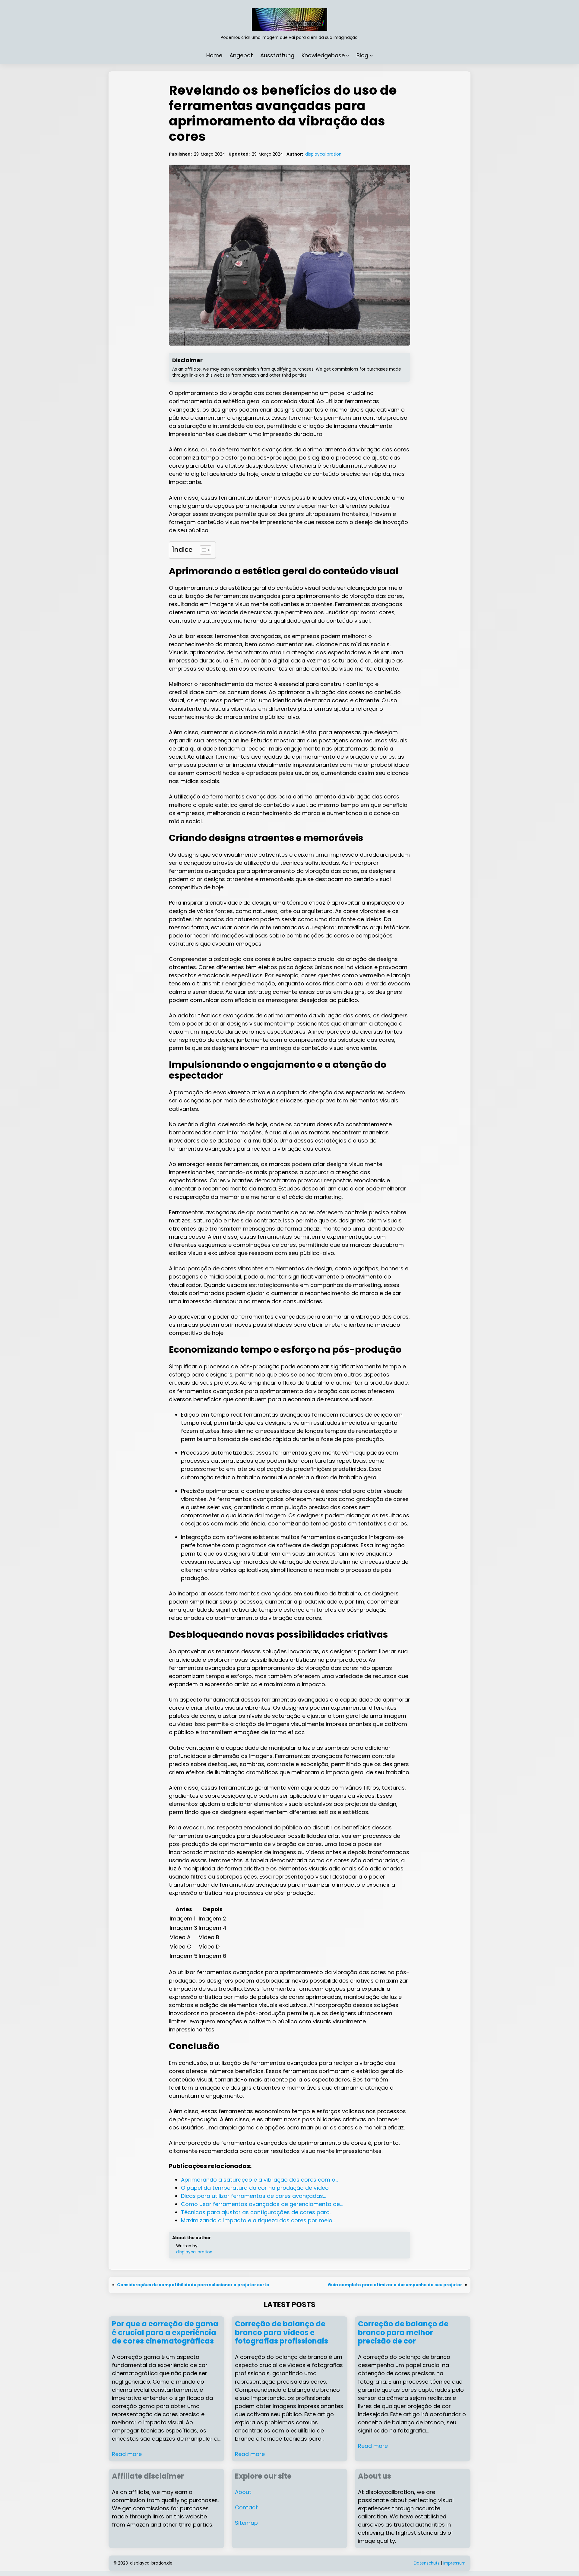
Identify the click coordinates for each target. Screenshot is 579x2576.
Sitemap (246, 2523)
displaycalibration (323, 154)
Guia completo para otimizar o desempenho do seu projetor (395, 2285)
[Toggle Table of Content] (202, 550)
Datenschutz (427, 2563)
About (243, 2492)
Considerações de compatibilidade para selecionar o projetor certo (193, 2285)
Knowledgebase (323, 55)
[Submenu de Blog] (371, 55)
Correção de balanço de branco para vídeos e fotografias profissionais (282, 2333)
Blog (362, 55)
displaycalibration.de (151, 2563)
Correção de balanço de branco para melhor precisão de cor (403, 2333)
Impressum (454, 2563)
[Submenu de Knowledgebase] (348, 55)
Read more (127, 2454)
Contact (246, 2507)
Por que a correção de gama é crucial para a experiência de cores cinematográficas (165, 2333)
